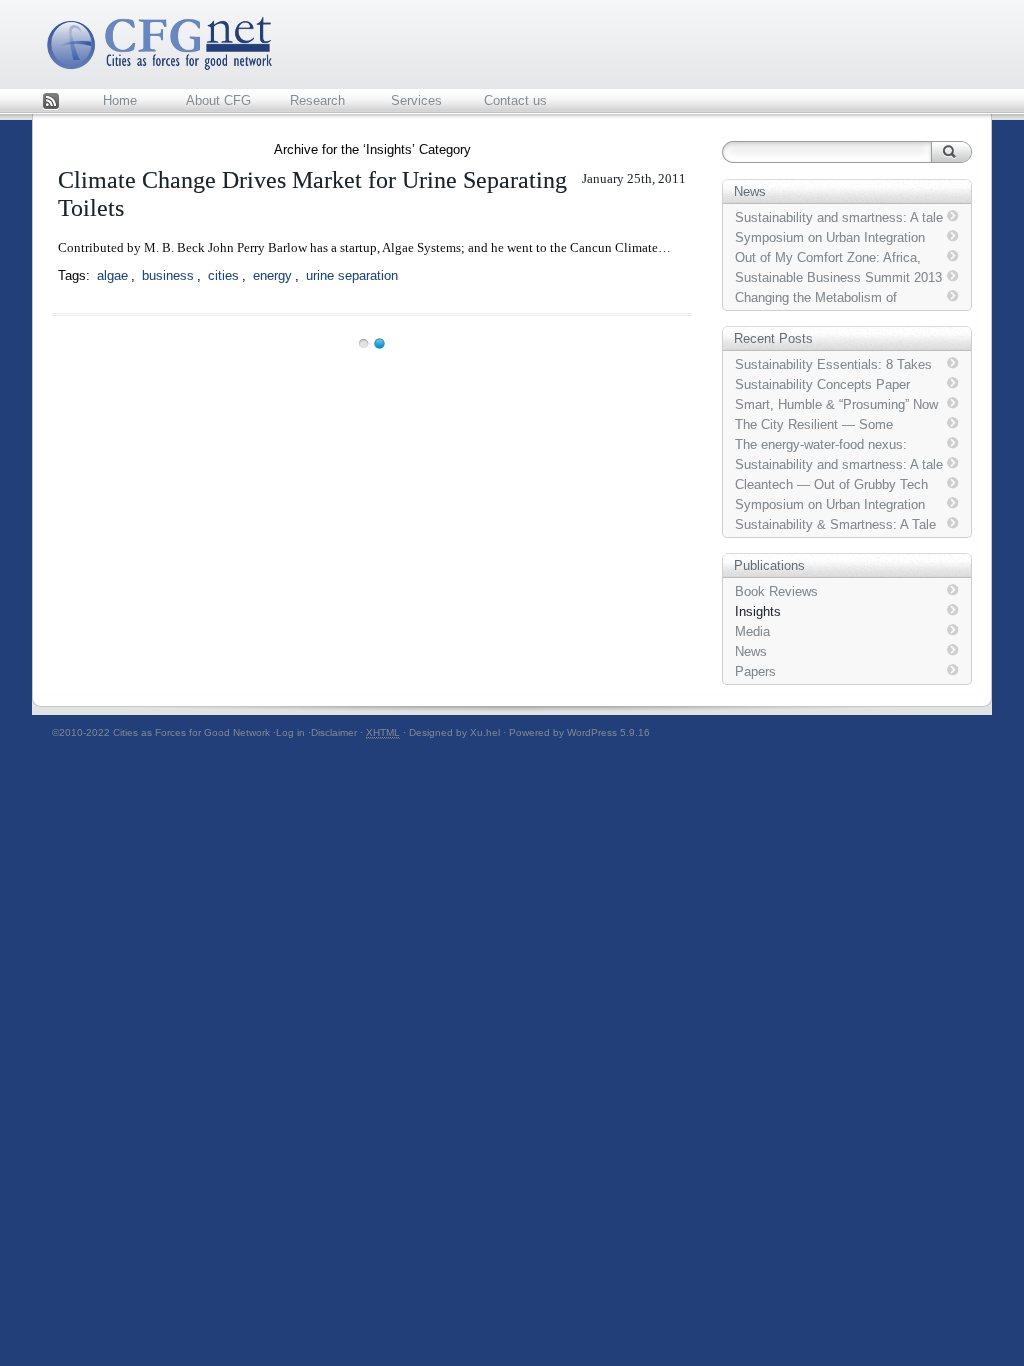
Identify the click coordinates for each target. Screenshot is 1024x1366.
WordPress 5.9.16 (608, 732)
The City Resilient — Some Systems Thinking (814, 425)
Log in (290, 732)
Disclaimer (334, 732)
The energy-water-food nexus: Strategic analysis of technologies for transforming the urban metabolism (833, 445)
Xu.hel (485, 732)
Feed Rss (51, 102)
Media (752, 631)
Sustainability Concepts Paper (822, 384)
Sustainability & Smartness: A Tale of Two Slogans (835, 525)
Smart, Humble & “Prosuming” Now (836, 404)
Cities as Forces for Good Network (191, 732)
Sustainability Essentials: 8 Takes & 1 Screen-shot (833, 365)
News (751, 651)
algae (112, 275)
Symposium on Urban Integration (830, 237)
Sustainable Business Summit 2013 (838, 277)
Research (317, 100)
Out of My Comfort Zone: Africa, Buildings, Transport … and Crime (833, 258)
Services (416, 100)
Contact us (515, 100)
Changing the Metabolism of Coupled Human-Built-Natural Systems (818, 298)
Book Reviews (776, 591)
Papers (755, 671)
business (168, 275)
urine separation (352, 275)
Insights (758, 611)
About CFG (218, 100)
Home (120, 100)
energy (272, 275)
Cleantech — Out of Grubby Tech (831, 484)
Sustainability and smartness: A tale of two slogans (839, 218)
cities (223, 275)
